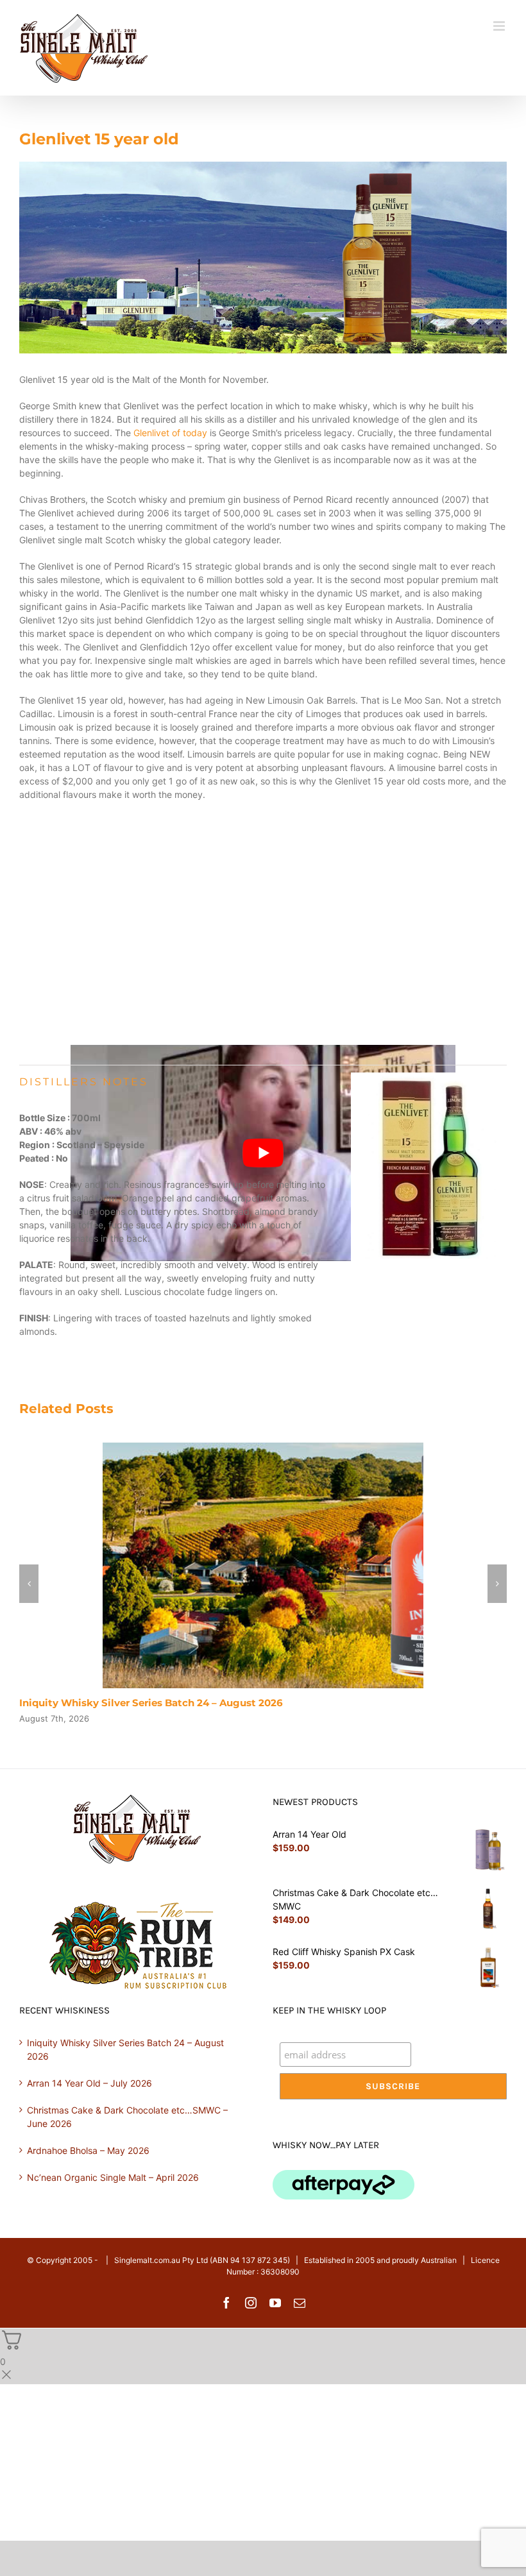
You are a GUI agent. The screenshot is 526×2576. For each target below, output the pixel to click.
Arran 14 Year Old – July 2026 (89, 2083)
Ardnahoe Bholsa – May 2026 (88, 2150)
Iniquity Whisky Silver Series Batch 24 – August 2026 (151, 1703)
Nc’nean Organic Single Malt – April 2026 (113, 2177)
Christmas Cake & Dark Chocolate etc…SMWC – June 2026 (127, 2117)
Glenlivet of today (170, 433)
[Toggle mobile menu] (500, 26)
